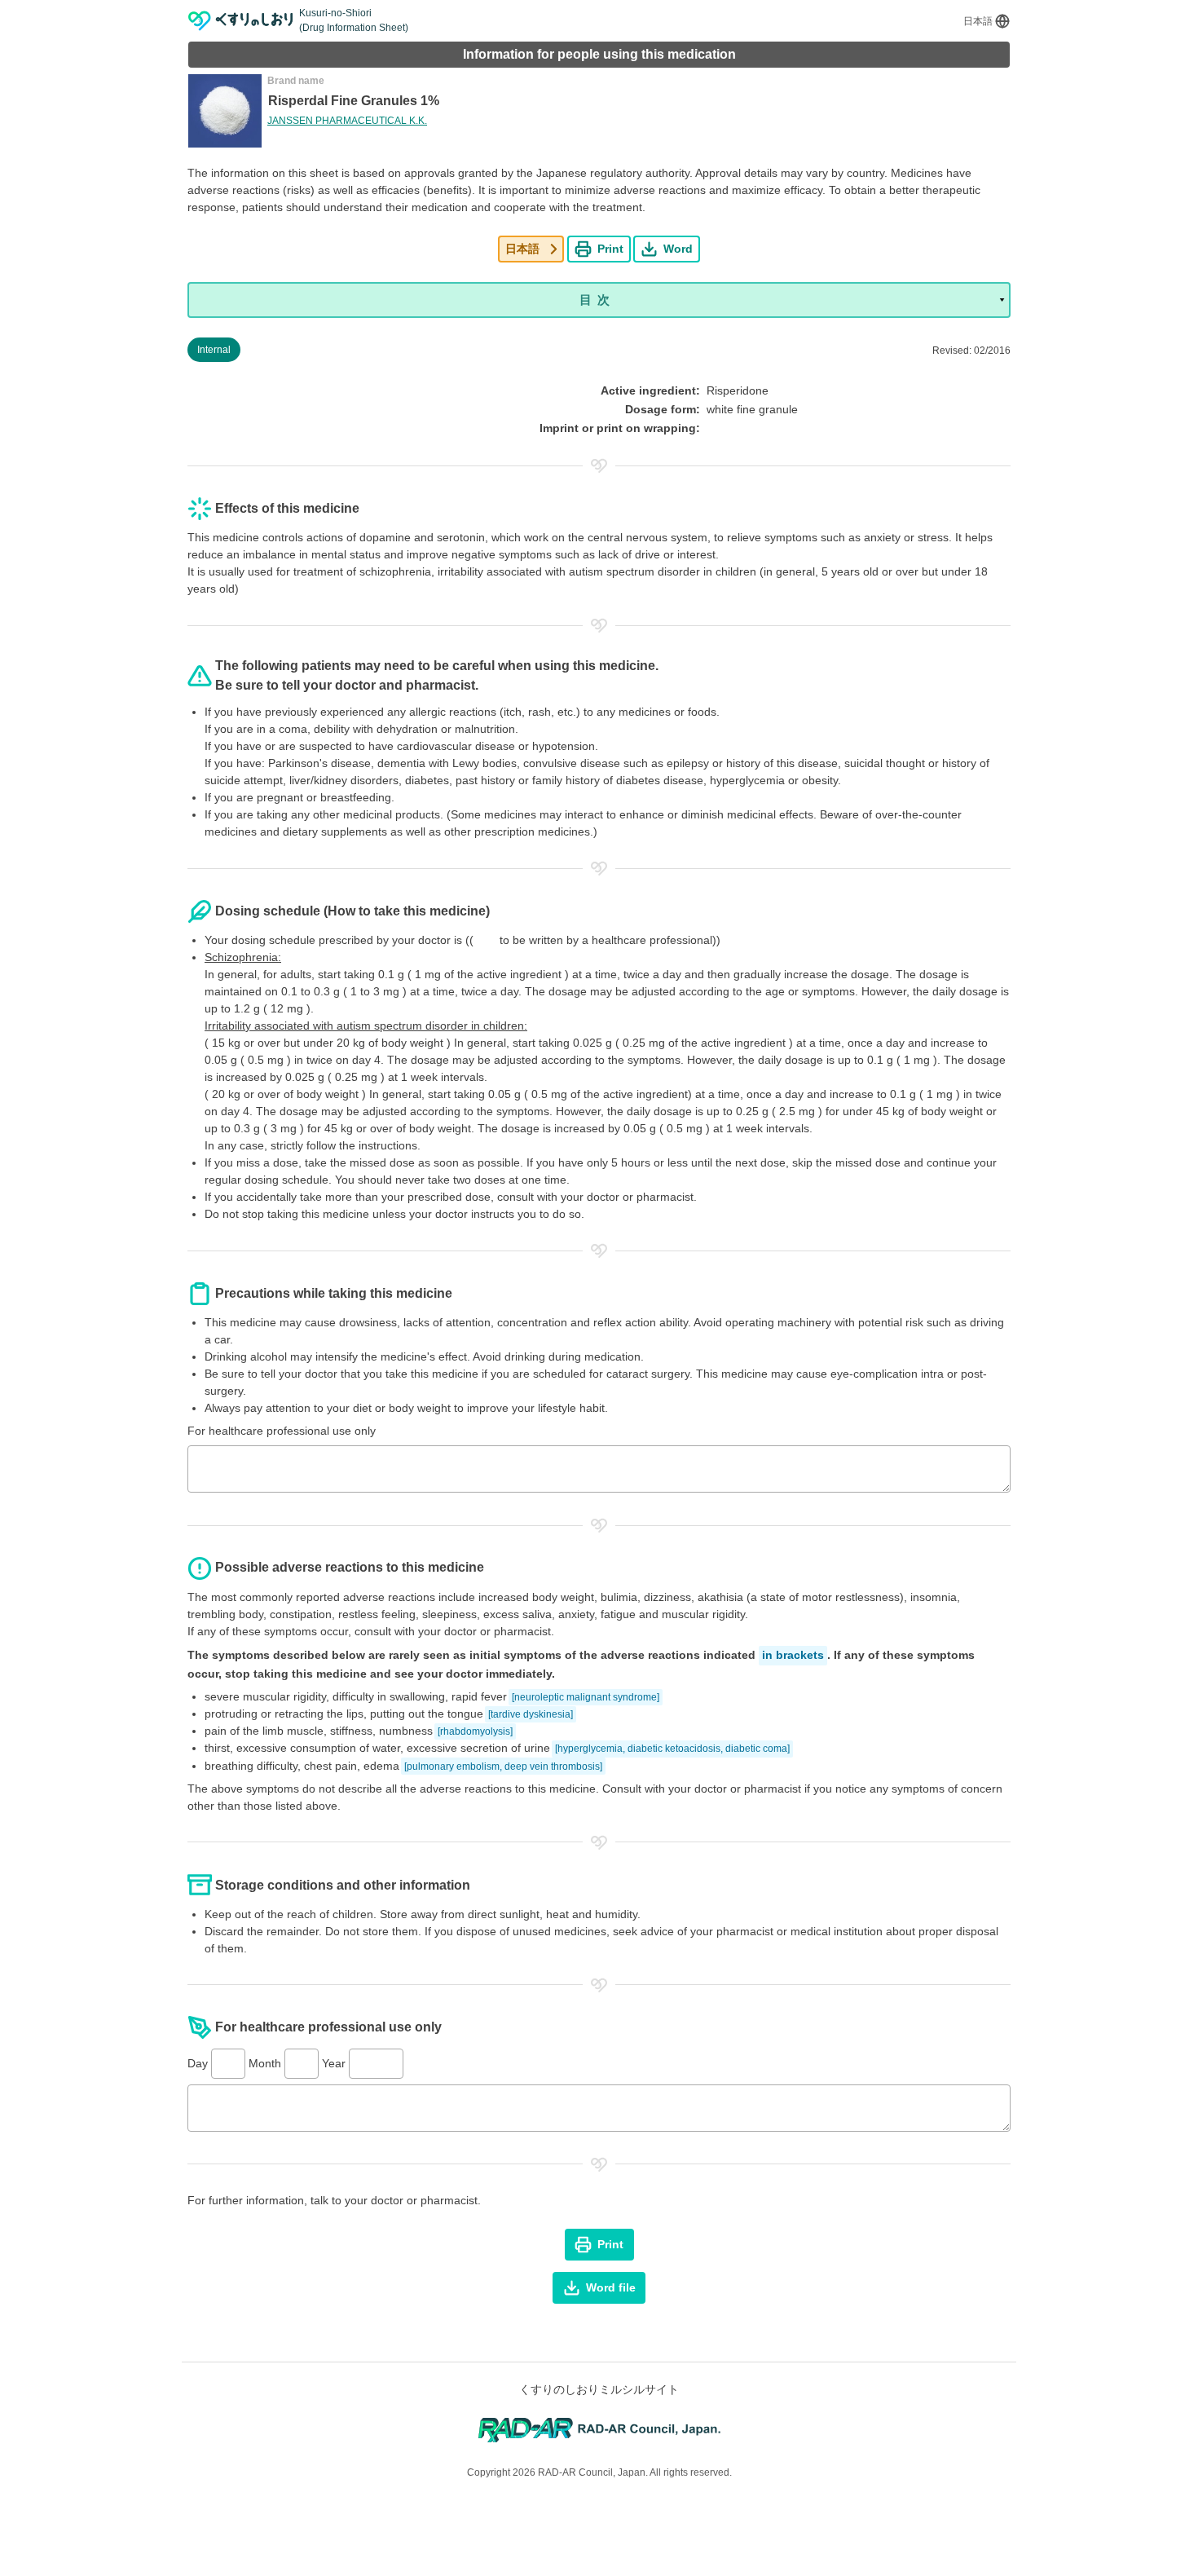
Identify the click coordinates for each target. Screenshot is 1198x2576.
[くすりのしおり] (241, 21)
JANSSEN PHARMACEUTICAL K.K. (347, 121)
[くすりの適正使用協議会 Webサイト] (599, 2429)
